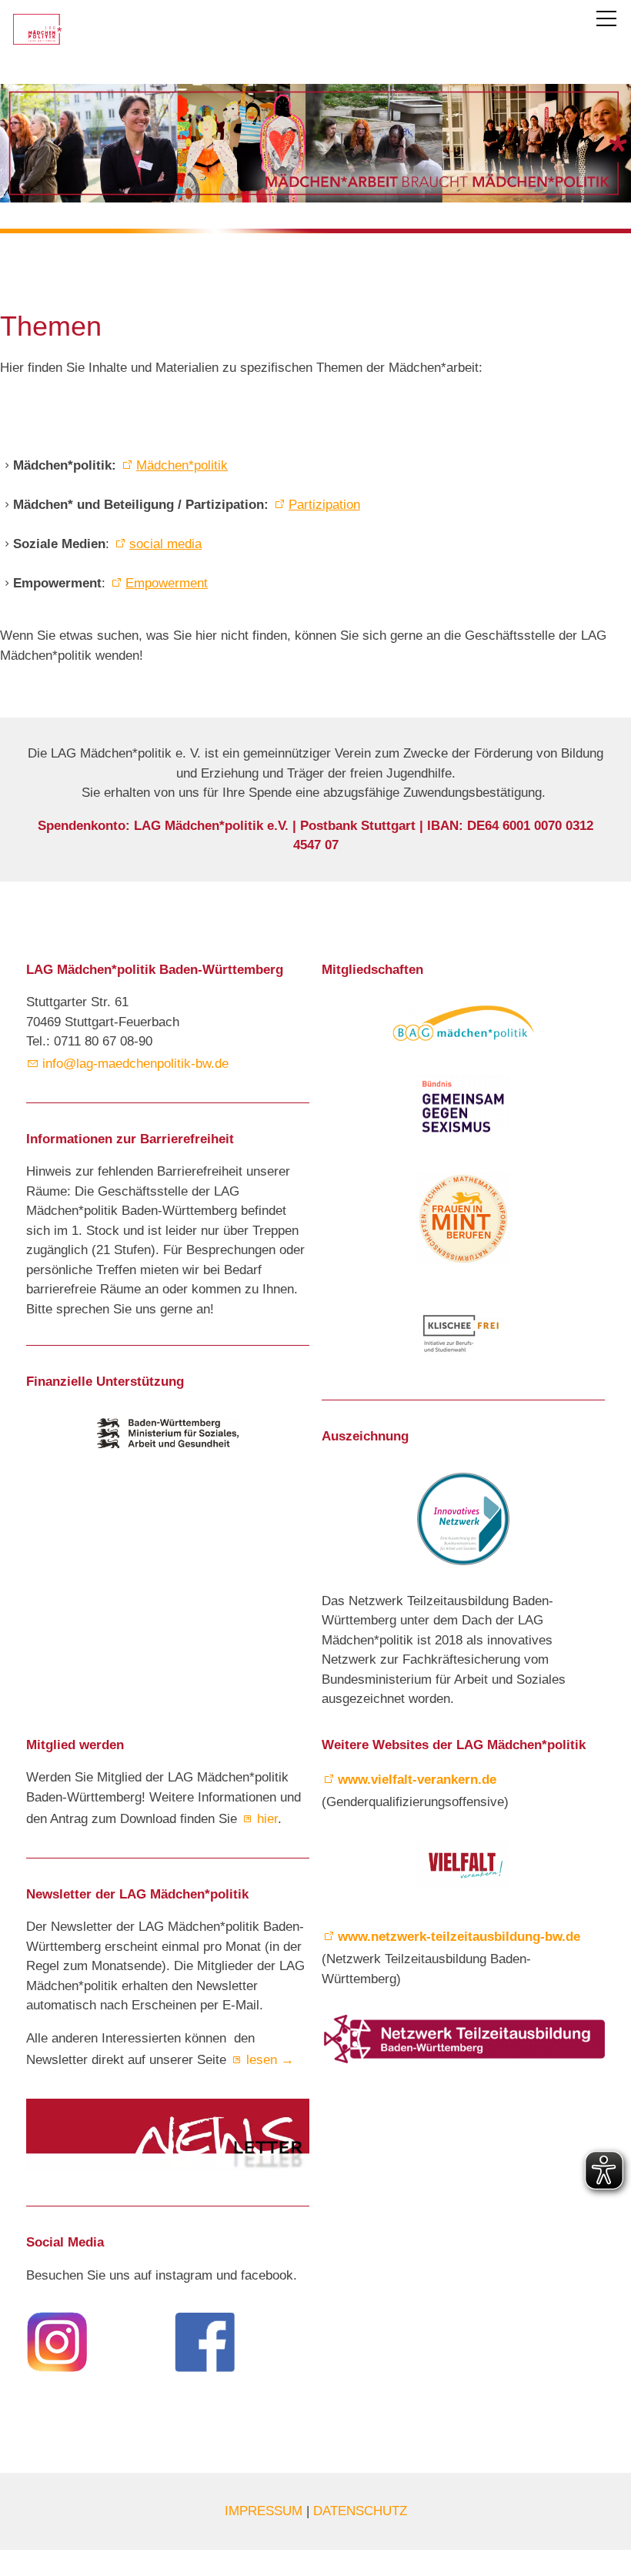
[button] (606, 18)
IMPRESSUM (265, 2511)
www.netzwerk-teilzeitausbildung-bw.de (459, 1937)
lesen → (270, 2060)
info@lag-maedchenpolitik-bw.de (139, 1064)
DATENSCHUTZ (360, 2511)
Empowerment (167, 583)
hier (267, 1819)
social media (165, 544)
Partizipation (324, 505)
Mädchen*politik (182, 465)
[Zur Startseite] (37, 29)
